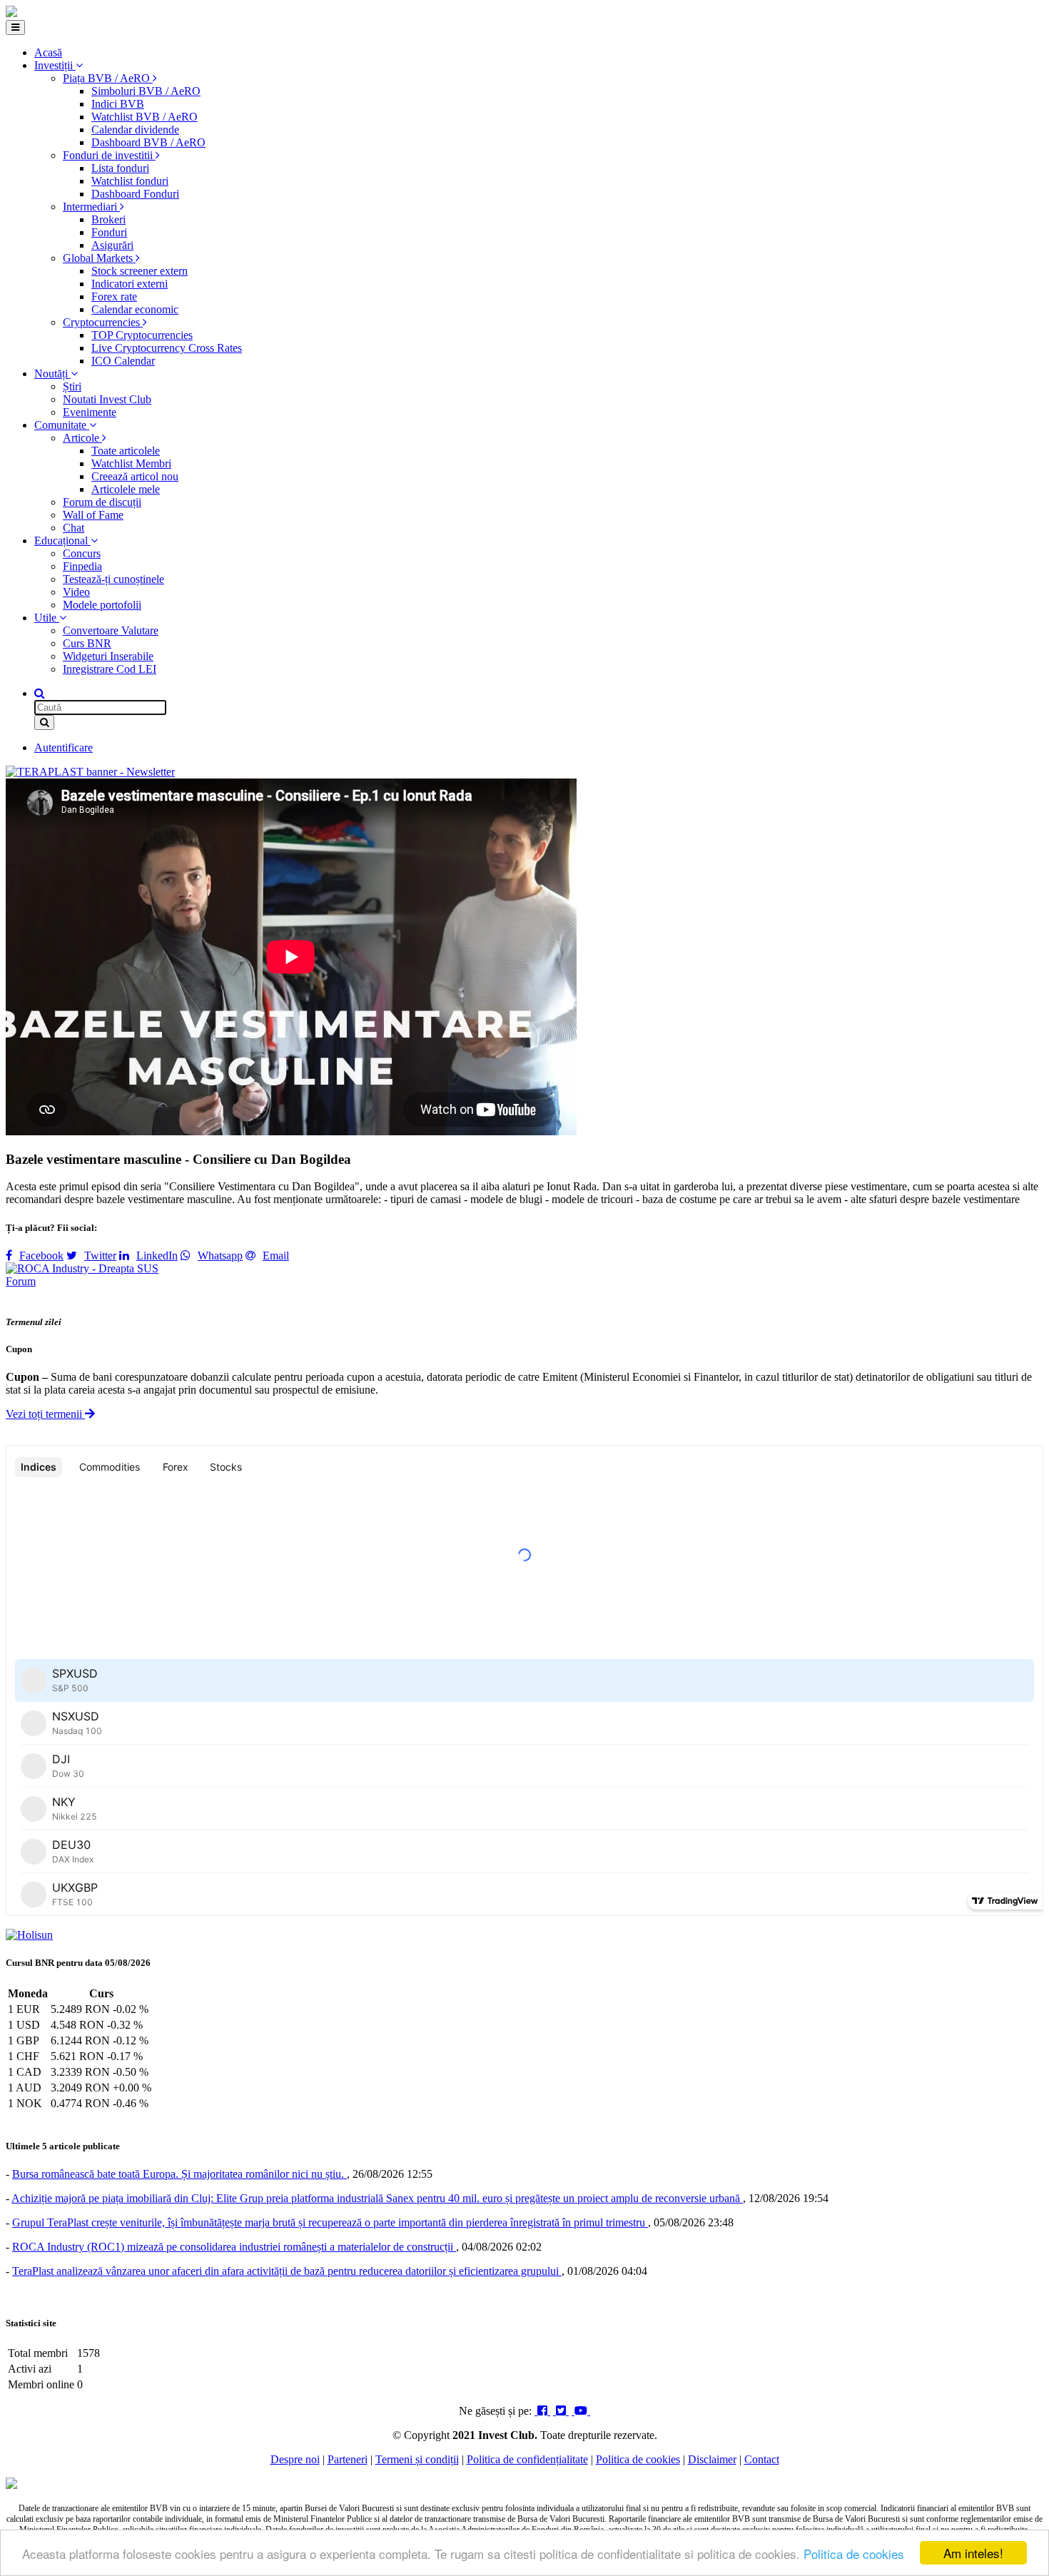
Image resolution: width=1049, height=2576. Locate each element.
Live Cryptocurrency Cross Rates (167, 348)
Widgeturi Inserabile (108, 656)
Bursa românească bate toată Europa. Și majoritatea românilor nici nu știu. (179, 2174)
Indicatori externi (130, 284)
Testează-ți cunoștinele (113, 579)
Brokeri (108, 219)
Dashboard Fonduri (135, 194)
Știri (72, 386)
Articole (82, 438)
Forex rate (114, 296)
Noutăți (52, 374)
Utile (47, 618)
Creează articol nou (135, 476)
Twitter (100, 1256)
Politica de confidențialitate (527, 2459)
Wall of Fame (93, 515)
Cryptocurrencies (103, 322)
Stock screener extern (140, 271)
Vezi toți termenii (45, 1414)
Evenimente (90, 412)
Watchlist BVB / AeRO (145, 117)
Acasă (48, 52)
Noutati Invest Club (107, 399)
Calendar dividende (135, 130)
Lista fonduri (120, 168)
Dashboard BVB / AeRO (148, 142)
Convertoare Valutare (111, 630)
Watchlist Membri (131, 463)
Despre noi (295, 2459)
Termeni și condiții (417, 2459)
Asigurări (112, 245)
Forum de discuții (102, 502)
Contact (762, 2459)
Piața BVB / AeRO (108, 78)
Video (76, 592)
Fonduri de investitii (109, 155)
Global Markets (99, 258)
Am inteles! (973, 2553)
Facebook (41, 1256)
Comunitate (62, 425)
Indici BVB (118, 104)
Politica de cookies (854, 2554)
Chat (74, 528)
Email (276, 1256)
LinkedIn (157, 1256)
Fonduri (109, 232)
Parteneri (348, 2459)
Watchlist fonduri (130, 181)
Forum (21, 1281)
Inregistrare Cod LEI (110, 669)
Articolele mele (126, 489)
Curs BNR (87, 643)
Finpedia (82, 566)
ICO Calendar (123, 361)
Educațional (62, 541)
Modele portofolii (102, 605)
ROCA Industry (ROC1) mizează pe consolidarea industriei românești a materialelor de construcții (234, 2247)
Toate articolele (126, 451)
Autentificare (64, 747)
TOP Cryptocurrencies (142, 335)
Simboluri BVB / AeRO (146, 91)
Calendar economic (135, 309)
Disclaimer (712, 2459)
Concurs (82, 553)
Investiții (55, 65)
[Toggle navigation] (15, 27)
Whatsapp (220, 1256)
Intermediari (91, 207)
